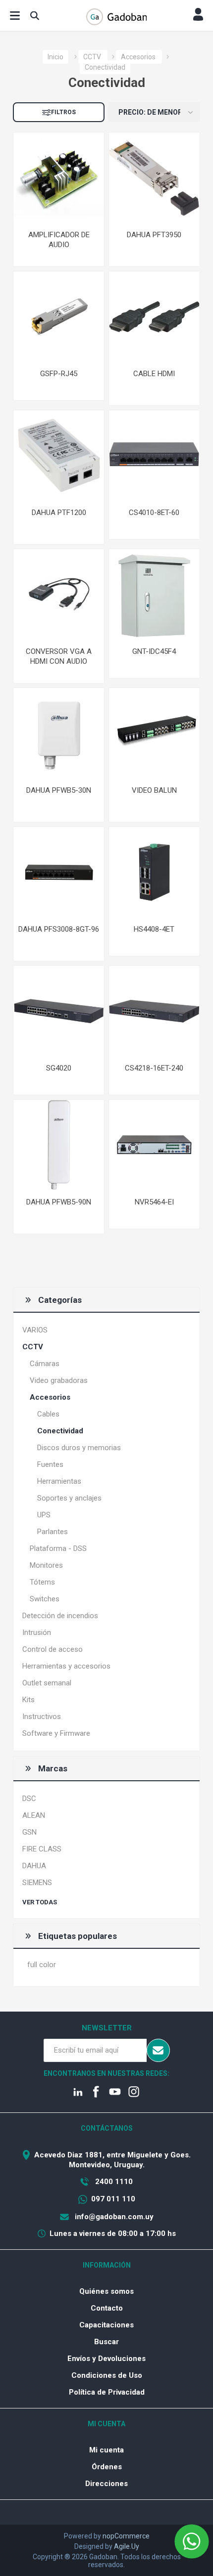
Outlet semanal (47, 1683)
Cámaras (45, 1364)
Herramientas (59, 1481)
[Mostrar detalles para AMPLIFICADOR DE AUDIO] (59, 178)
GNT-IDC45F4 (154, 651)
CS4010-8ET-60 (154, 513)
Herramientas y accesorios (66, 1666)
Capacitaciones (106, 2325)
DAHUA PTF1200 (59, 513)
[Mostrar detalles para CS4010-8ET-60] (154, 455)
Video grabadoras (59, 1380)
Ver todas (40, 1902)
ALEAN (34, 1815)
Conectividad (60, 1431)
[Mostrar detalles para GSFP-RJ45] (59, 317)
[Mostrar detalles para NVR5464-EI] (154, 1145)
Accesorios (50, 1397)
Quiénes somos (106, 2291)
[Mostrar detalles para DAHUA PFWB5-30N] (59, 733)
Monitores (46, 1565)
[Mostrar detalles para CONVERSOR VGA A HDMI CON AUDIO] (59, 594)
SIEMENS (37, 1883)
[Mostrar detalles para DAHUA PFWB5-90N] (59, 1145)
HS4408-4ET (154, 929)
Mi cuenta (106, 2450)
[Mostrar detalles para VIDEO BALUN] (154, 733)
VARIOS (35, 1330)
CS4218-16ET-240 (154, 1068)
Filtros (63, 112)
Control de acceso (53, 1649)
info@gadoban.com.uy (113, 2217)
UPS (44, 1515)
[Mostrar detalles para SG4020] (59, 1011)
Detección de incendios (60, 1616)
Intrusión (37, 1632)
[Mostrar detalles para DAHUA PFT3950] (154, 178)
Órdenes (107, 2467)
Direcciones (106, 2484)
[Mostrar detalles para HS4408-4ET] (154, 872)
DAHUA (34, 1866)
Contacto (107, 2308)
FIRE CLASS (42, 1849)
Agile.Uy (127, 2546)
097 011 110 (113, 2199)
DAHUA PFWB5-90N (59, 1202)
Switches (45, 1599)
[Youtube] (116, 2093)
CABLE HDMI (154, 374)
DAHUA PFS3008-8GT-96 (59, 929)
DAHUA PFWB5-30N (59, 790)
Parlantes (53, 1532)
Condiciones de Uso (107, 2375)
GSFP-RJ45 (59, 374)
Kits (28, 1700)
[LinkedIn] (78, 2093)
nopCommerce (126, 2536)
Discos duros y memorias (79, 1448)
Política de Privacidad (107, 2392)
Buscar (106, 2342)
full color (42, 1965)
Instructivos (42, 1717)
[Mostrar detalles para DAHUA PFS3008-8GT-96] (59, 872)
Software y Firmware (56, 1733)
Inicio (55, 57)
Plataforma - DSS (58, 1548)
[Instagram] (135, 2093)
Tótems (42, 1582)
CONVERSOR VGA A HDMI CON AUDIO (59, 656)
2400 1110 (113, 2182)
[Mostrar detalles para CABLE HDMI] (154, 317)
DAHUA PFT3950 (154, 235)
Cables (48, 1414)
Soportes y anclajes (69, 1498)
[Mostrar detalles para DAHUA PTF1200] (59, 455)
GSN (29, 1832)
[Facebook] (97, 2093)
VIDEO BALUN (154, 790)
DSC (29, 1799)
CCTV (33, 1347)
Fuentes (50, 1464)
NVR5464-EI (154, 1202)
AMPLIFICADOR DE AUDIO (59, 240)
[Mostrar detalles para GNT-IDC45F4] (154, 594)
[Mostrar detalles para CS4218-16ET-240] (154, 1011)
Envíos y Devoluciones (106, 2359)
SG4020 (59, 1068)
